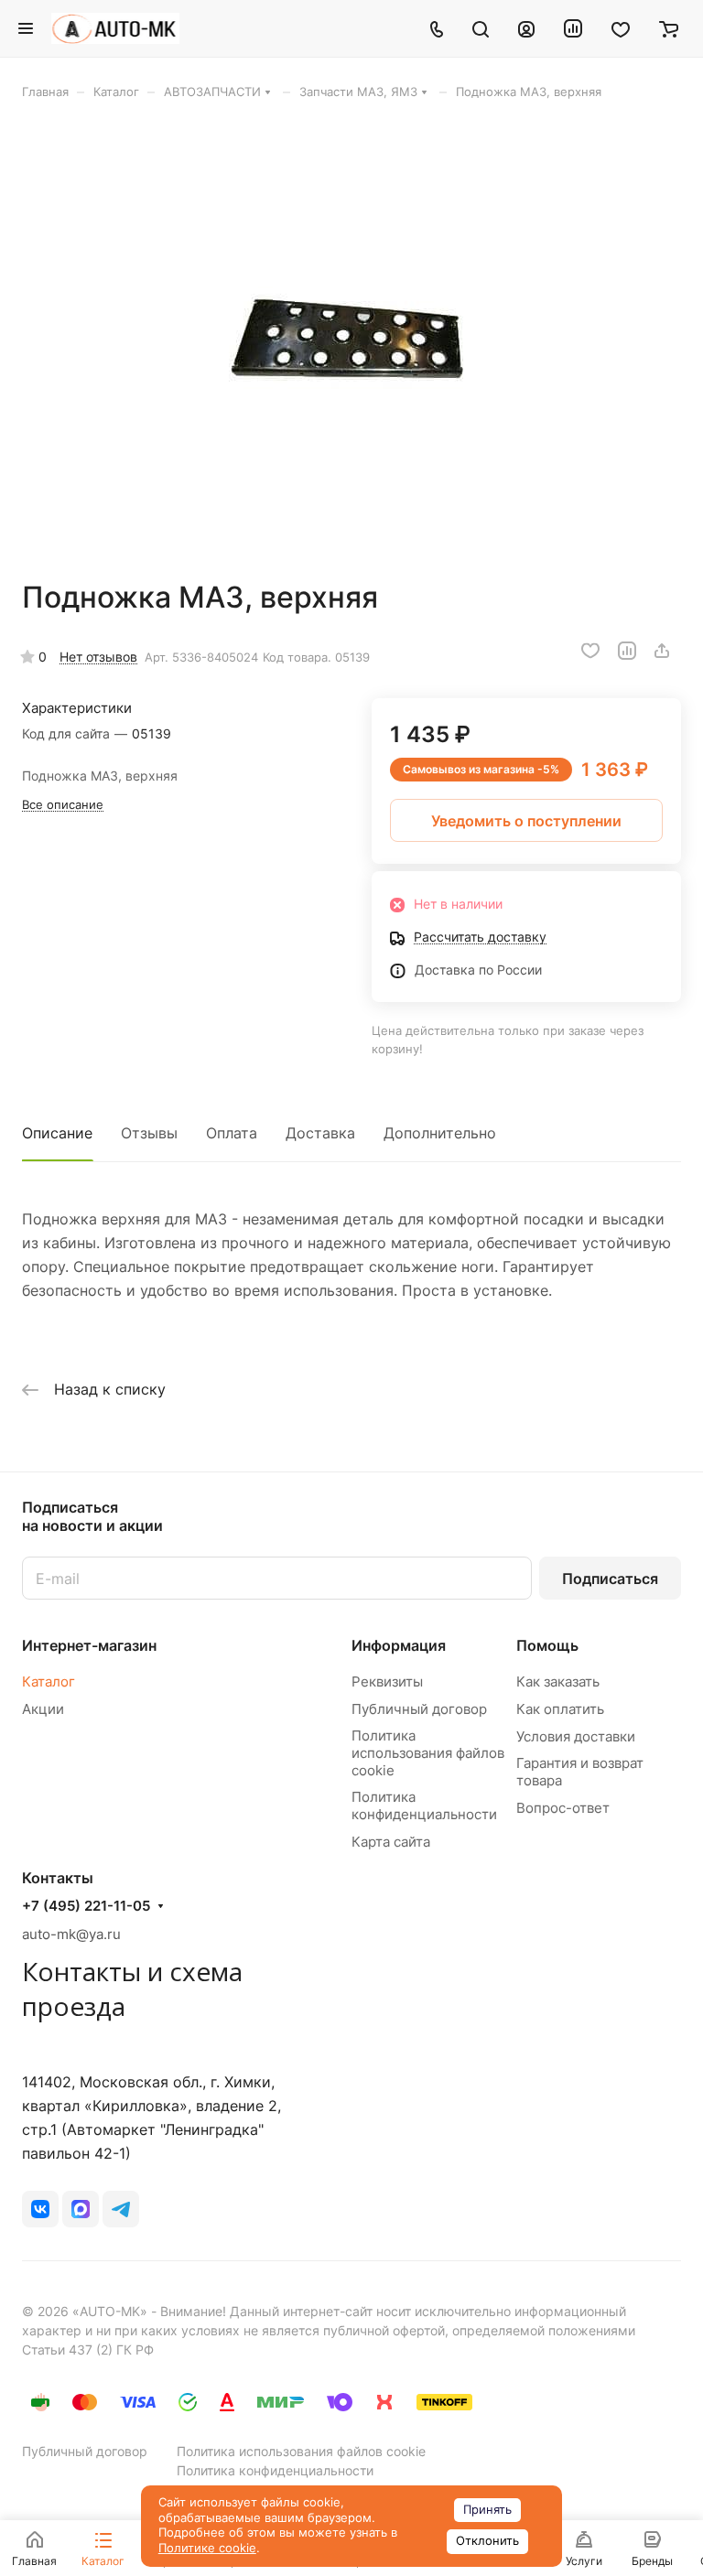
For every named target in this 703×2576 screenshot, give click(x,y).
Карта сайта (391, 1842)
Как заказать (558, 1681)
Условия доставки (576, 1736)
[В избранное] (590, 651)
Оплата (232, 1133)
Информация (399, 1645)
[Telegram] (121, 2209)
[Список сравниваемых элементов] (573, 28)
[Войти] (526, 28)
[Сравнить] (627, 651)
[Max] (81, 2209)
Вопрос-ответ (563, 1808)
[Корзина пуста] (669, 28)
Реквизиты (387, 1681)
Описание (57, 1133)
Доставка (320, 1133)
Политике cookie (207, 2548)
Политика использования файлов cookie (428, 1753)
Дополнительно (440, 1133)
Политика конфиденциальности (424, 1805)
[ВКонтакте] (40, 2209)
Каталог (49, 1681)
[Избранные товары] (621, 28)
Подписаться (610, 1579)
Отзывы (149, 1133)
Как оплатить (560, 1709)
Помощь (547, 1645)
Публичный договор (419, 1709)
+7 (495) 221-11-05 (86, 1906)
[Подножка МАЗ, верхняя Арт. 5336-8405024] (351, 340)
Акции (43, 1709)
